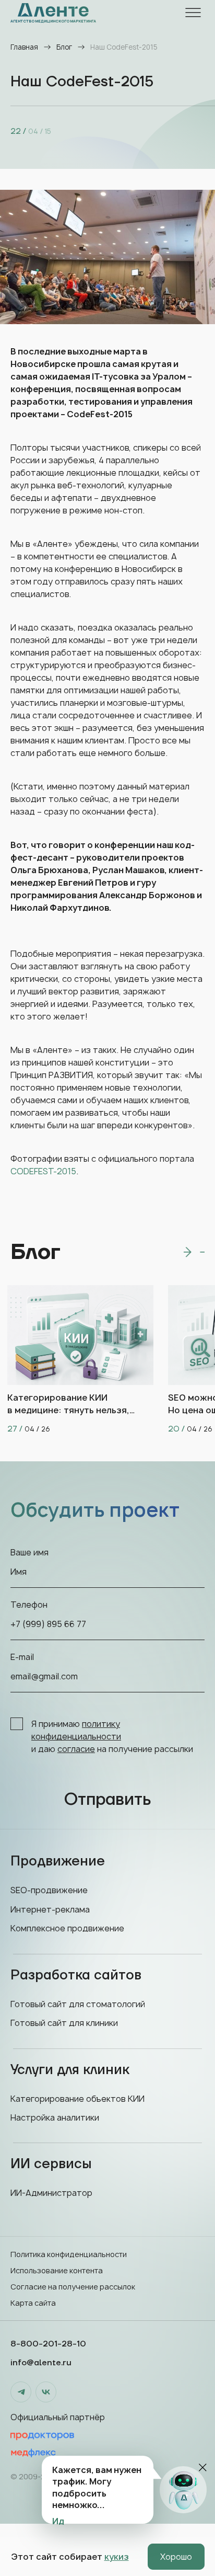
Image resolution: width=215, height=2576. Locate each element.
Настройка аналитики (55, 2117)
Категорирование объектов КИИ (77, 2099)
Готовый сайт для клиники (64, 2023)
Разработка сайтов (76, 1975)
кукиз (117, 2557)
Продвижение (58, 1861)
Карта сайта (33, 2303)
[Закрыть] (203, 2468)
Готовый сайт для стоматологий (78, 2004)
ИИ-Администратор (51, 2193)
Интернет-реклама (50, 1909)
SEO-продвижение (49, 1890)
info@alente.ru (41, 2363)
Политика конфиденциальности (69, 2254)
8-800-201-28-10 (48, 2344)
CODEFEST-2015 (43, 1171)
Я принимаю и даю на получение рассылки (112, 1736)
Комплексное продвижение (67, 1928)
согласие (76, 1749)
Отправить (107, 1800)
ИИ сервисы (51, 2164)
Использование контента (57, 2270)
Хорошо (176, 2557)
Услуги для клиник (70, 2070)
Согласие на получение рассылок (73, 2287)
